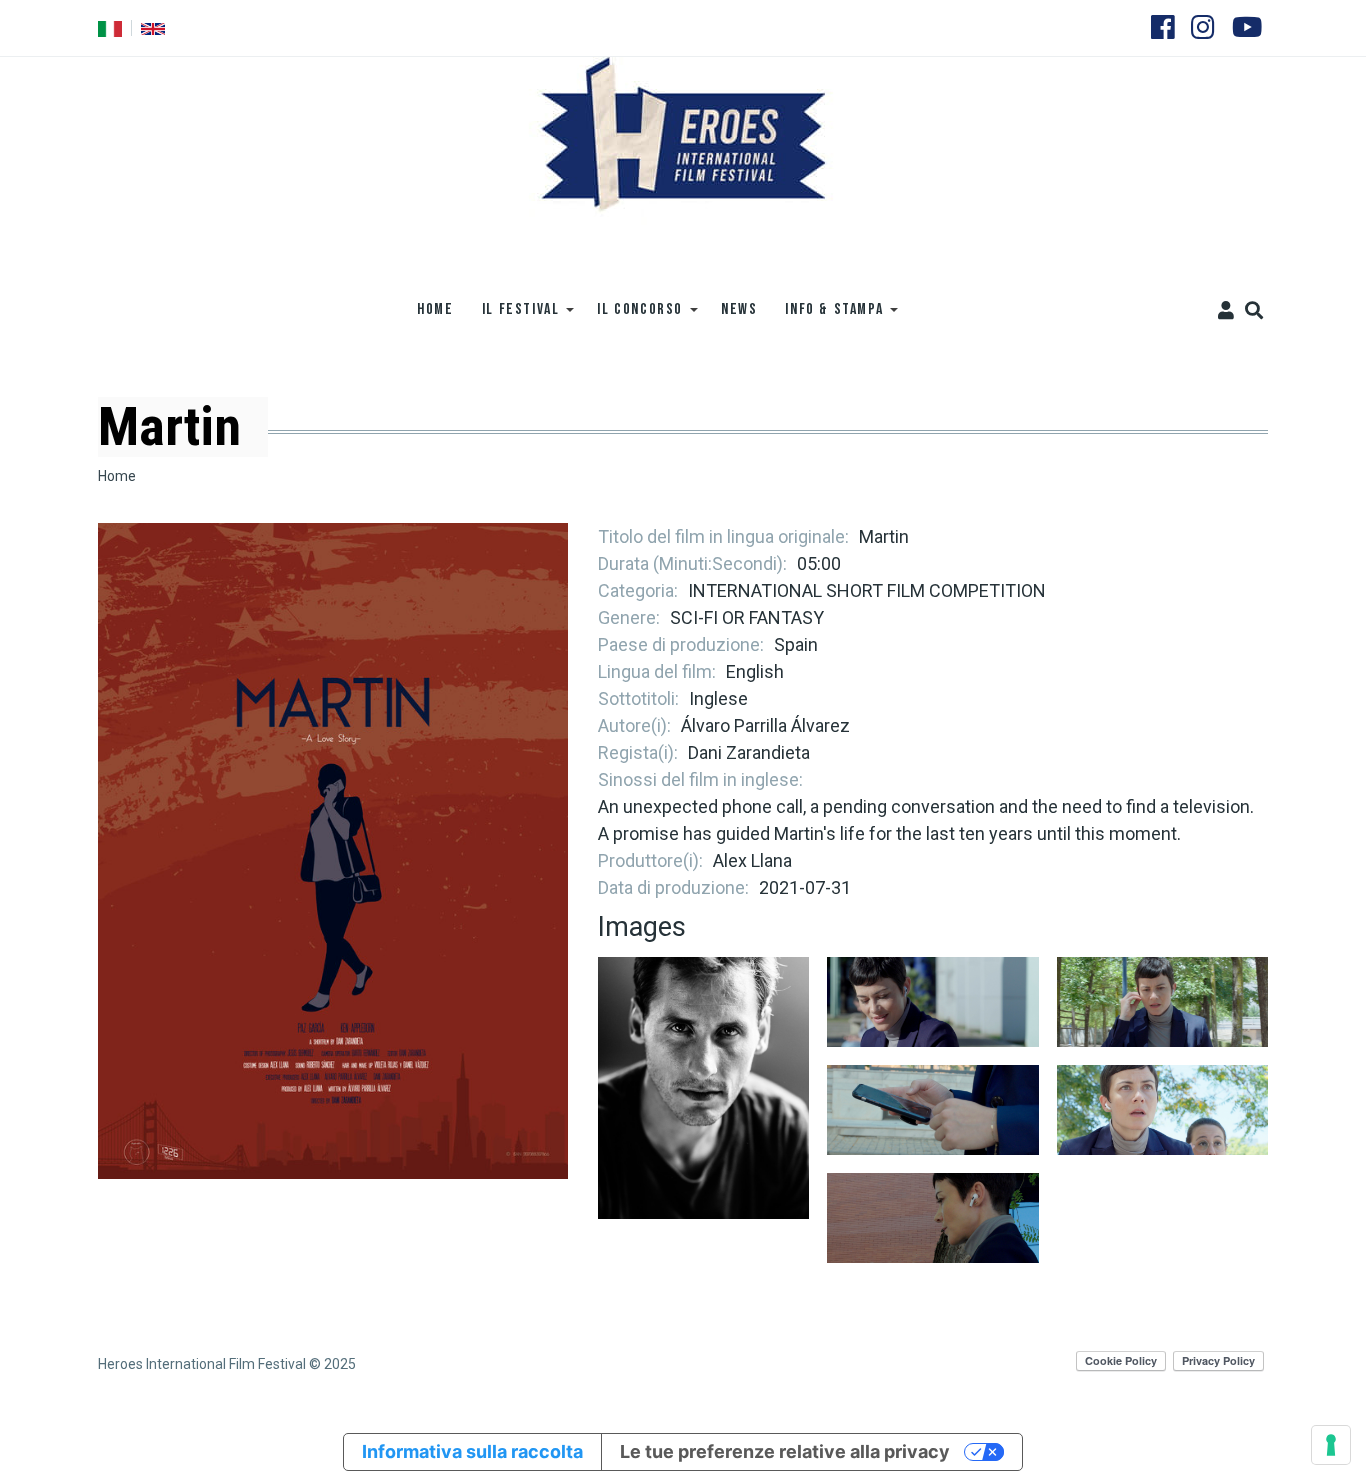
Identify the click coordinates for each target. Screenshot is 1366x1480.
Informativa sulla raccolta (472, 1451)
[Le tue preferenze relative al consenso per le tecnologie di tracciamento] (1331, 1445)
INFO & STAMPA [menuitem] (827, 316)
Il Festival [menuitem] (514, 316)
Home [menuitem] (435, 309)
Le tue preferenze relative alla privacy (785, 1451)
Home (117, 476)
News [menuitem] (739, 309)
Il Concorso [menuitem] (633, 316)
